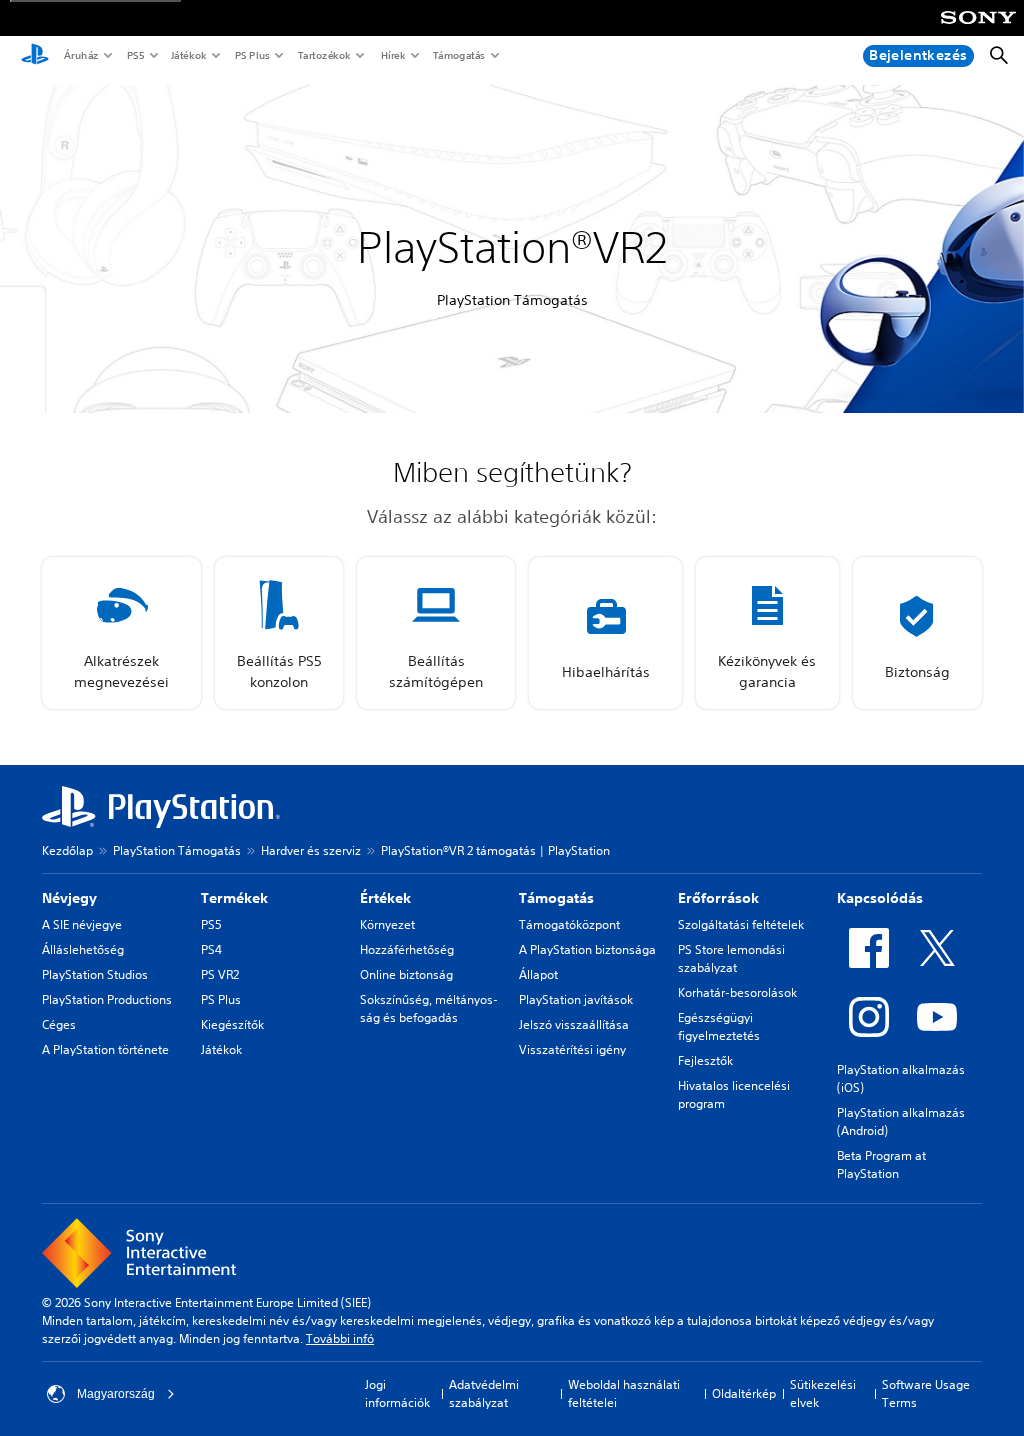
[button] (121, 633)
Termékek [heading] (234, 898)
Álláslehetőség (83, 949)
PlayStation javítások (576, 999)
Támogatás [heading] (556, 898)
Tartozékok (323, 55)
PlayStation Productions (107, 999)
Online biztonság (406, 974)
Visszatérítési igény (572, 1049)
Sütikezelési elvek (823, 1393)
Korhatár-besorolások (737, 992)
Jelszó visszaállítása (574, 1024)
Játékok (188, 55)
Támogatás (458, 55)
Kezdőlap (67, 850)
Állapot (538, 974)
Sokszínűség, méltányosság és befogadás (429, 1008)
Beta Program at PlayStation (881, 1164)
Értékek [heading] (385, 898)
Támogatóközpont (569, 924)
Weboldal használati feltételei (624, 1393)
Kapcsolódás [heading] (880, 898)
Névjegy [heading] (69, 898)
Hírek (392, 55)
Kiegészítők (232, 1024)
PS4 (211, 949)
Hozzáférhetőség (407, 949)
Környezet (387, 924)
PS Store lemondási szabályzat (731, 958)
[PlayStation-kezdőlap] (35, 56)
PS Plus (251, 55)
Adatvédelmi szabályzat (484, 1393)
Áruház (80, 55)
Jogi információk (397, 1393)
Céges (59, 1024)
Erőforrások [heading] (718, 898)
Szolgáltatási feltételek (741, 924)
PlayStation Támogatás (177, 850)
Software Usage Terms (926, 1393)
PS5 (134, 55)
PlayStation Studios (95, 974)
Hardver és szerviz (311, 850)
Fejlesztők (705, 1060)
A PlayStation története (105, 1049)
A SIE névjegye (82, 924)
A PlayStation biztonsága (587, 949)
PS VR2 (220, 974)
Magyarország (116, 1394)
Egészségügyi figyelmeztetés (719, 1026)
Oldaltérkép (744, 1393)
